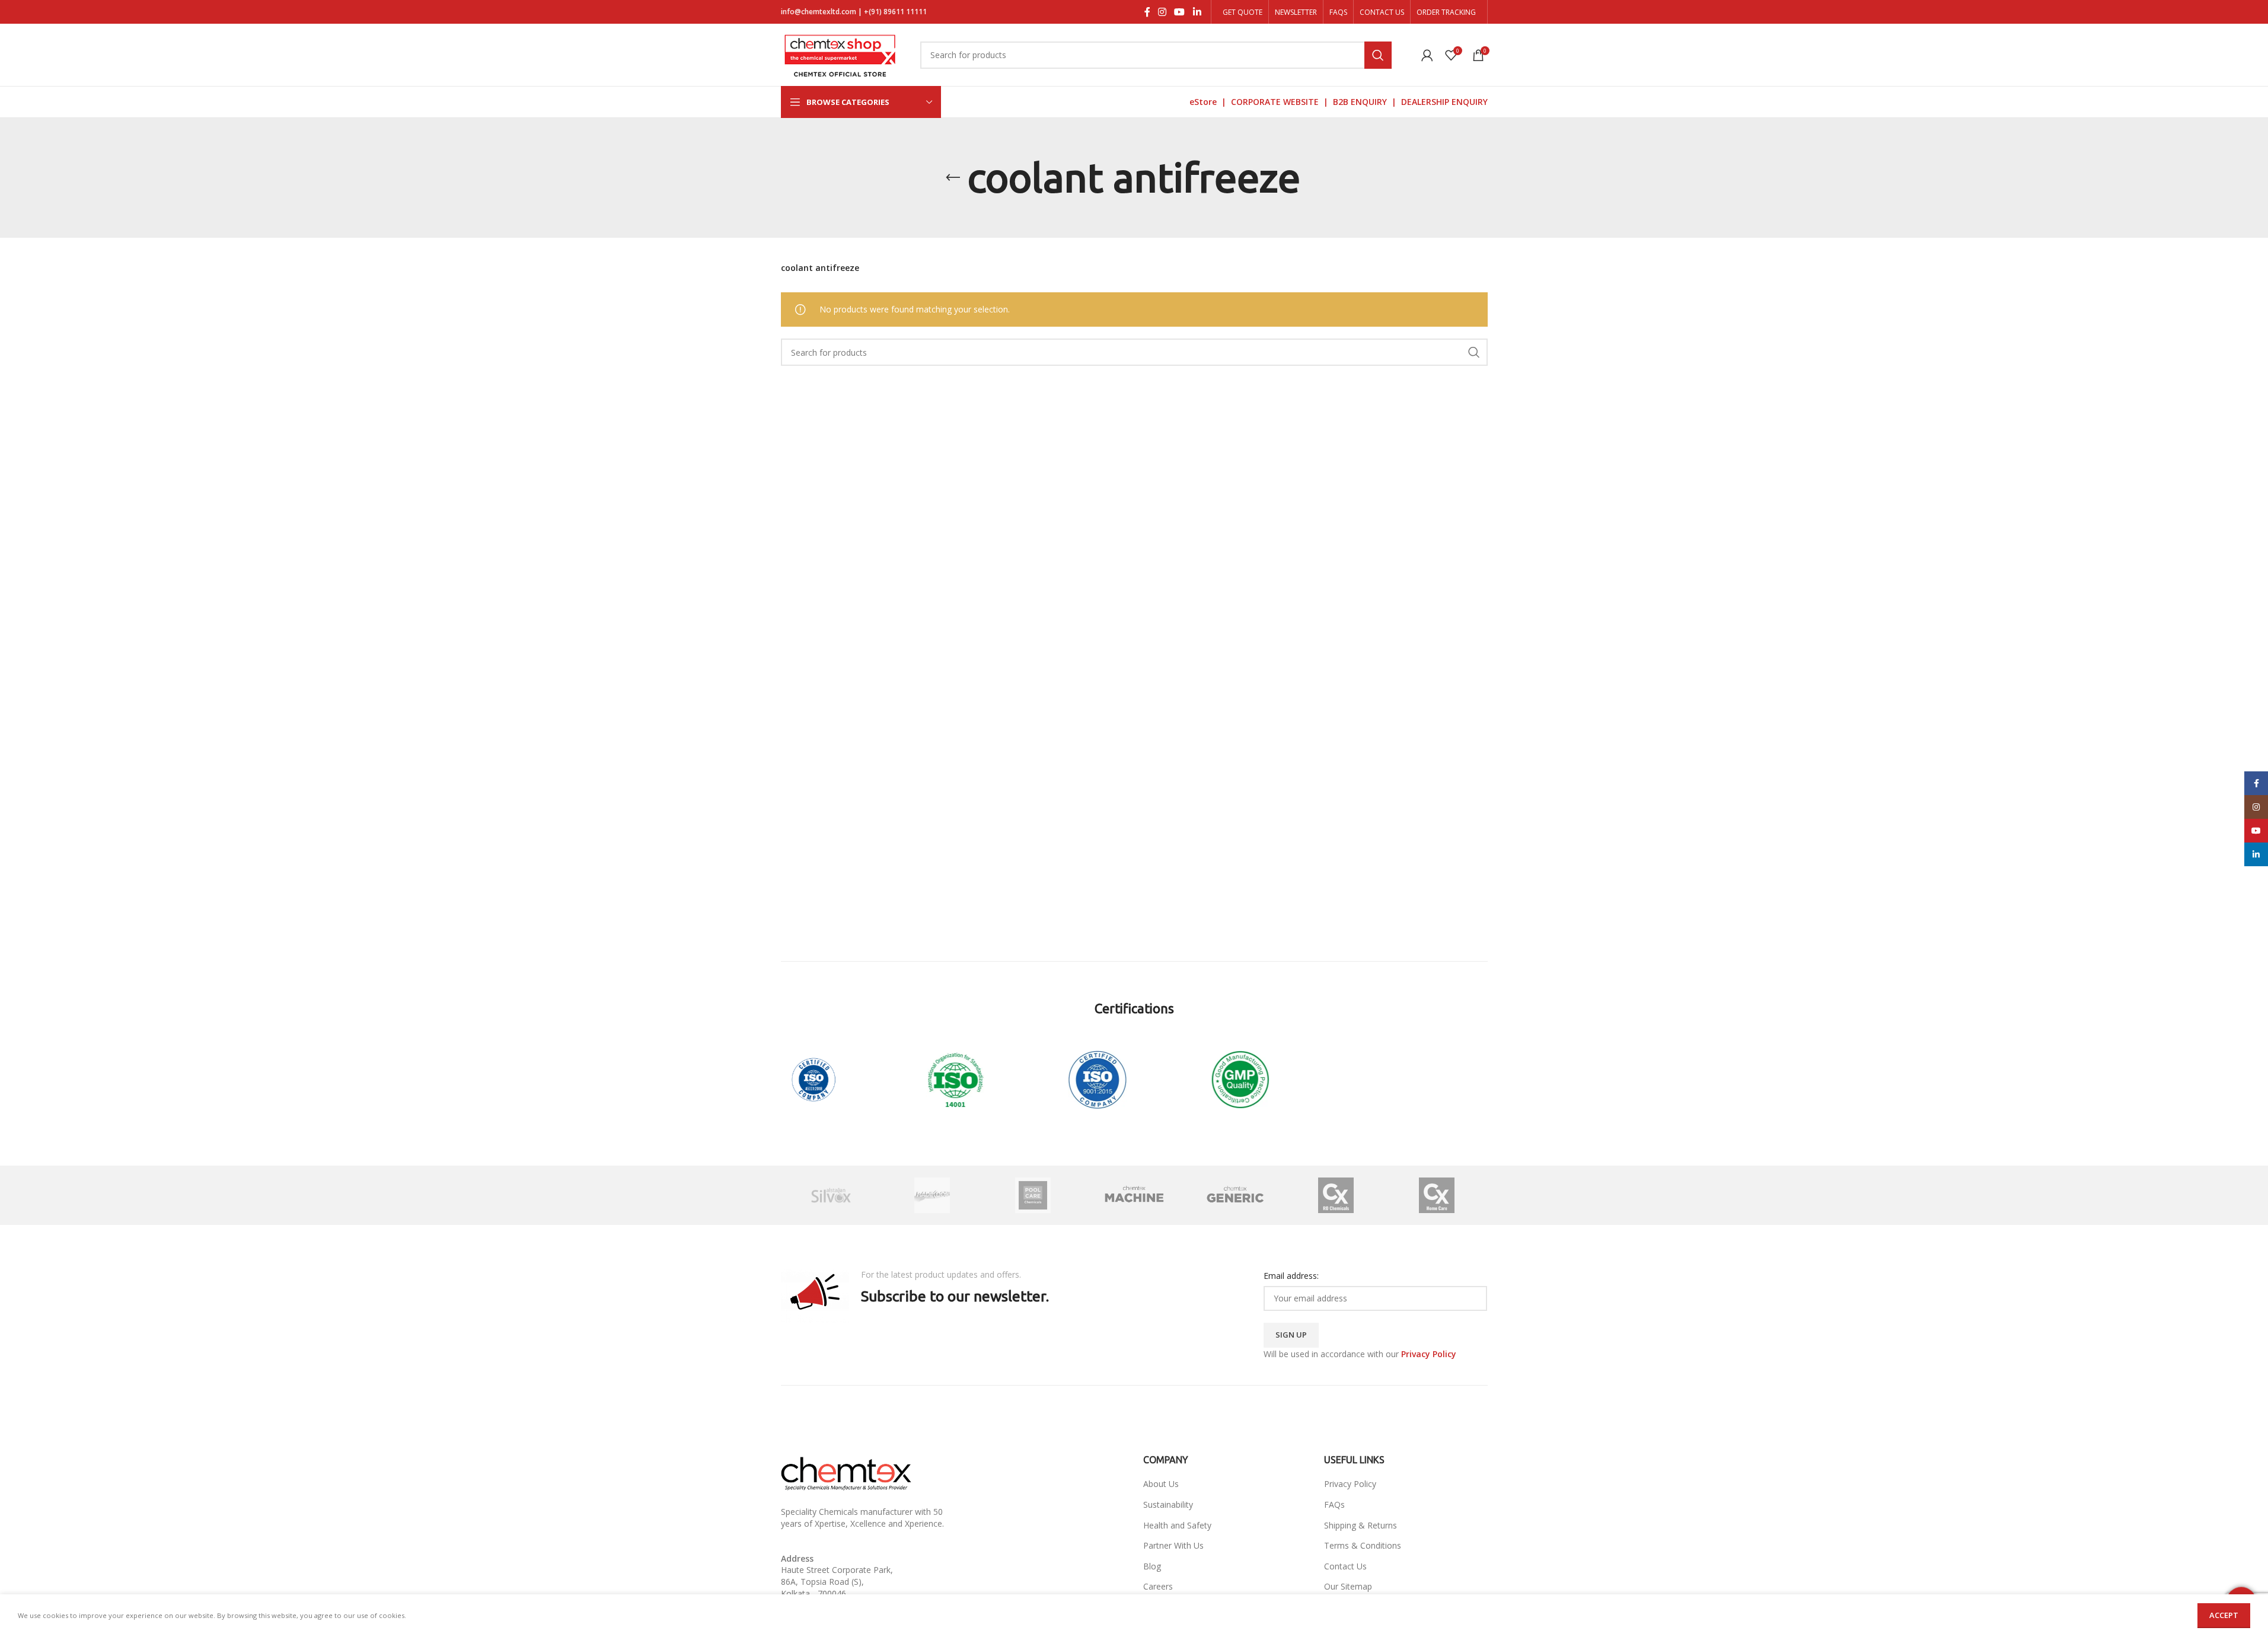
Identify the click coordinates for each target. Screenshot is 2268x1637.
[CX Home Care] (1437, 1195)
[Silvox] (831, 1195)
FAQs (1334, 1504)
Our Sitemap (1348, 1586)
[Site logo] (840, 54)
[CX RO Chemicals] (1336, 1195)
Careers (1158, 1586)
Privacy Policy (1350, 1484)
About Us (1161, 1484)
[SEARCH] (1378, 55)
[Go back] (953, 178)
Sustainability (1168, 1504)
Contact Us (1345, 1566)
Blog (1152, 1566)
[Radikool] (932, 1195)
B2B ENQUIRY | (1367, 102)
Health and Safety (1177, 1525)
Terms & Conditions (1363, 1545)
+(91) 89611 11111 (895, 12)
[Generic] (1235, 1195)
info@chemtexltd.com (819, 12)
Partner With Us (1173, 1545)
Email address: (1291, 1276)
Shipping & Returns (1361, 1525)
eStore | (1210, 102)
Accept (2224, 1615)
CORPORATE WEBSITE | (1282, 102)
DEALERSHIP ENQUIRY (1444, 102)
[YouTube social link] (1180, 12)
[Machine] (1134, 1195)
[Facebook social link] (1147, 12)
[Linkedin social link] (1197, 12)
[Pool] (1033, 1195)
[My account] (1427, 55)
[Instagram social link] (1162, 12)
